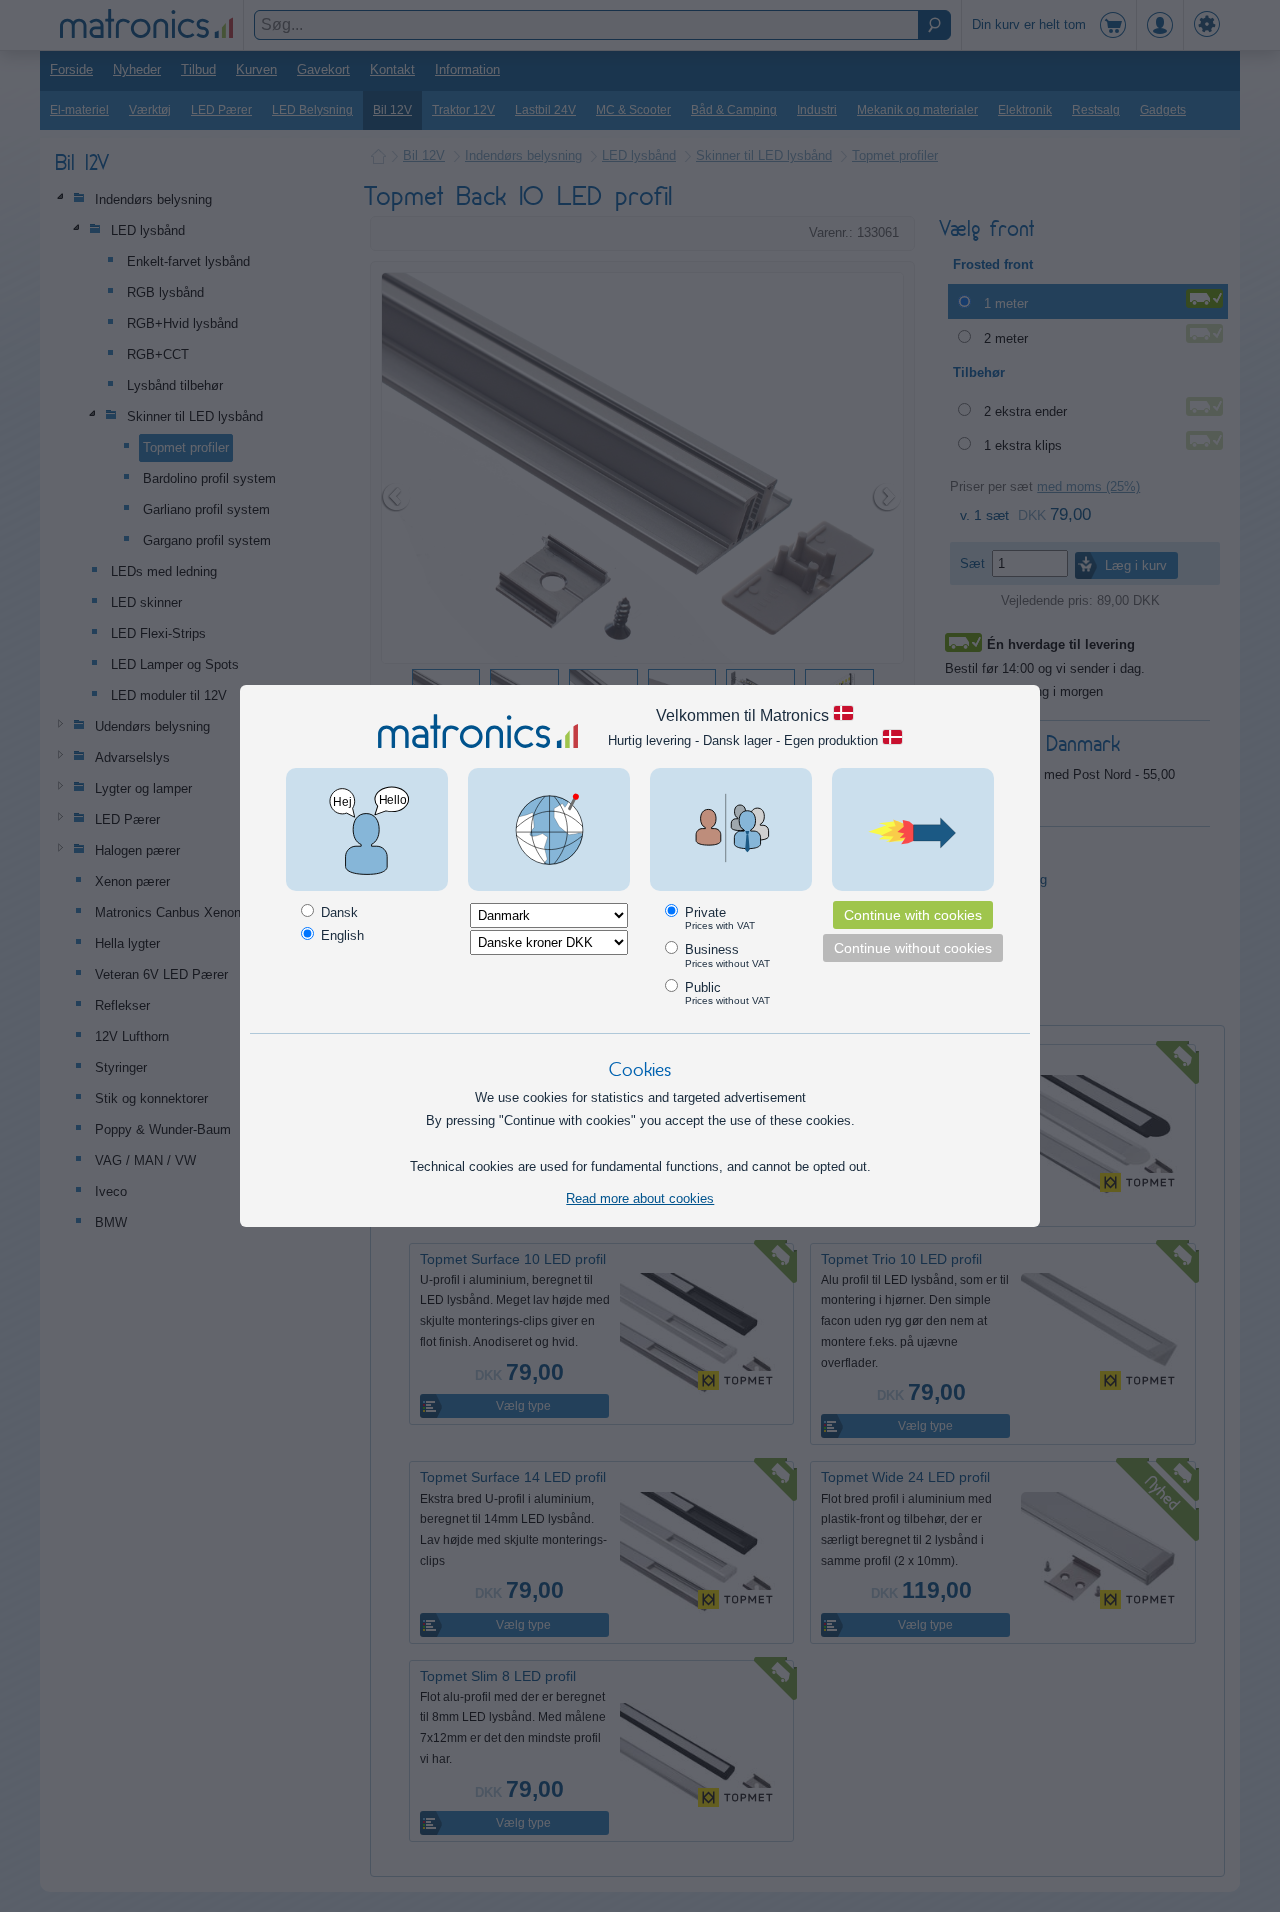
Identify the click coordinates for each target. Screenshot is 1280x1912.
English (340, 935)
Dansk (337, 912)
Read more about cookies (640, 1198)
